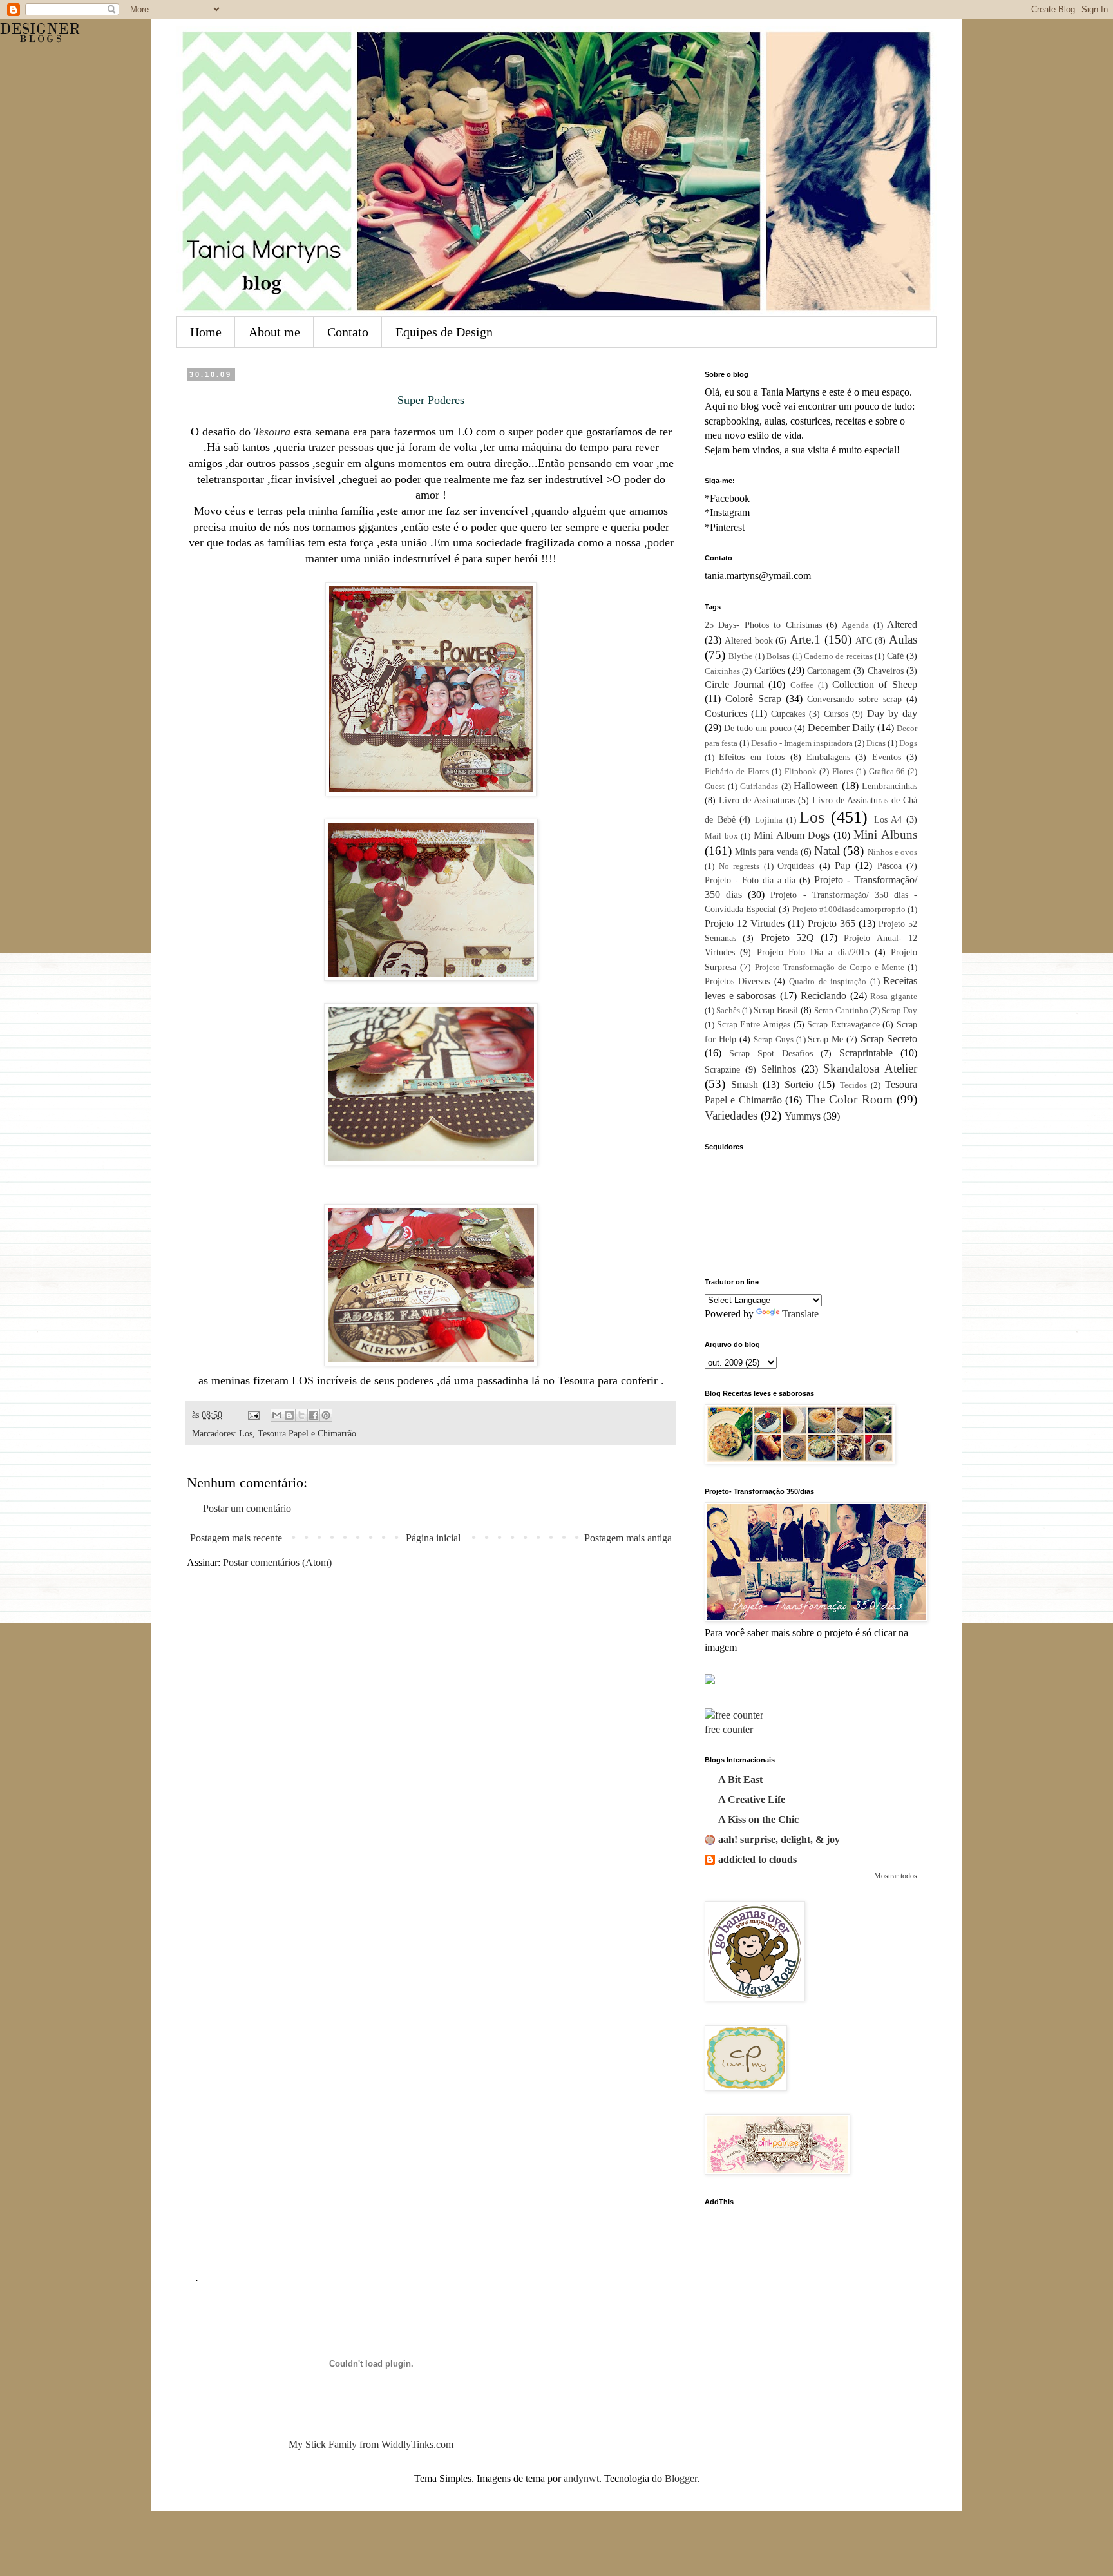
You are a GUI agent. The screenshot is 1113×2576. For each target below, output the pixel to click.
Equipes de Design (444, 332)
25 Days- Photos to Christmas (763, 625)
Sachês (728, 1011)
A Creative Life (752, 1799)
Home (206, 332)
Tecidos (853, 1085)
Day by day (892, 713)
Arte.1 (805, 639)
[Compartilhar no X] (301, 1415)
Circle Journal (734, 684)
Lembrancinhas (889, 786)
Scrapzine (722, 1069)
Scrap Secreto (889, 1039)
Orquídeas (796, 866)
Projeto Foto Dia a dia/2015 (813, 952)
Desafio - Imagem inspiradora (802, 743)
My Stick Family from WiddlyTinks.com (371, 2444)
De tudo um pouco (758, 728)
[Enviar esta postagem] (253, 1415)
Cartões (770, 670)
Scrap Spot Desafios (771, 1053)
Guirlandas (759, 787)
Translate (800, 1314)
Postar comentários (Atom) (277, 1562)
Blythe (740, 656)
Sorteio (799, 1084)
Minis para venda (766, 852)
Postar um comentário (247, 1508)
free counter (729, 1729)
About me (274, 332)
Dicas (876, 743)
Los (246, 1433)
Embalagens (828, 757)
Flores (843, 772)
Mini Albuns (885, 835)
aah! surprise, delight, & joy (779, 1839)
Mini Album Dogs (792, 835)
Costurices (726, 713)
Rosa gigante (894, 997)
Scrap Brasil (776, 1010)
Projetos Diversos (737, 981)
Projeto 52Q (787, 938)
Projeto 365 (832, 923)
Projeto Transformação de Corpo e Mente (830, 968)
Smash (745, 1084)
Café (895, 656)
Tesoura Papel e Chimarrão (307, 1433)
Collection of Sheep (875, 684)
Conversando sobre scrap (854, 699)
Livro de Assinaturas (757, 800)
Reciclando (823, 996)
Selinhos (779, 1069)
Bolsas (778, 656)
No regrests (739, 866)
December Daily (841, 728)
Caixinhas (722, 671)
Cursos (836, 714)
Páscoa (889, 866)
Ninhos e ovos (892, 852)
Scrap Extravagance (843, 1024)
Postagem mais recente (236, 1538)
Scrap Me (825, 1039)
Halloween (816, 786)
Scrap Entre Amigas (754, 1024)
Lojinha (769, 820)
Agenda (855, 625)
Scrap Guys (774, 1040)
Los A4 (888, 819)
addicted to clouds (757, 1859)
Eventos (887, 757)
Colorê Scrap (753, 699)
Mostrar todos (896, 1876)
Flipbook (801, 772)
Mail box (721, 836)
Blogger (681, 2478)
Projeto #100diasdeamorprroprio (849, 910)
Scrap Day (899, 1011)
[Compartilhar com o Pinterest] (326, 1415)
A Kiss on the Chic (758, 1819)
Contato (348, 332)
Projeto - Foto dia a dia (750, 880)
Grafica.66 (887, 772)
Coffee (802, 685)
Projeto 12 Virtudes (745, 923)
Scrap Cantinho (841, 1011)
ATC (864, 640)
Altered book (749, 640)
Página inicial (433, 1538)
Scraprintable (866, 1053)
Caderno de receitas (838, 656)
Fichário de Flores (737, 772)
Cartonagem (829, 671)
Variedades (731, 1115)
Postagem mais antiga (628, 1538)
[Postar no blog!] (289, 1415)
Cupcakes (788, 714)
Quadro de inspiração (828, 982)
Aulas (903, 639)
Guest (715, 787)
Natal (827, 851)
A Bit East (740, 1779)
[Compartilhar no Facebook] (314, 1415)
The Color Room (849, 1099)
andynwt (581, 2478)
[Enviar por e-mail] (277, 1415)
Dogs (908, 743)
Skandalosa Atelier (870, 1068)
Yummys (803, 1116)
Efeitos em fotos (752, 757)
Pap (842, 865)
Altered (902, 625)
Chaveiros (886, 671)
